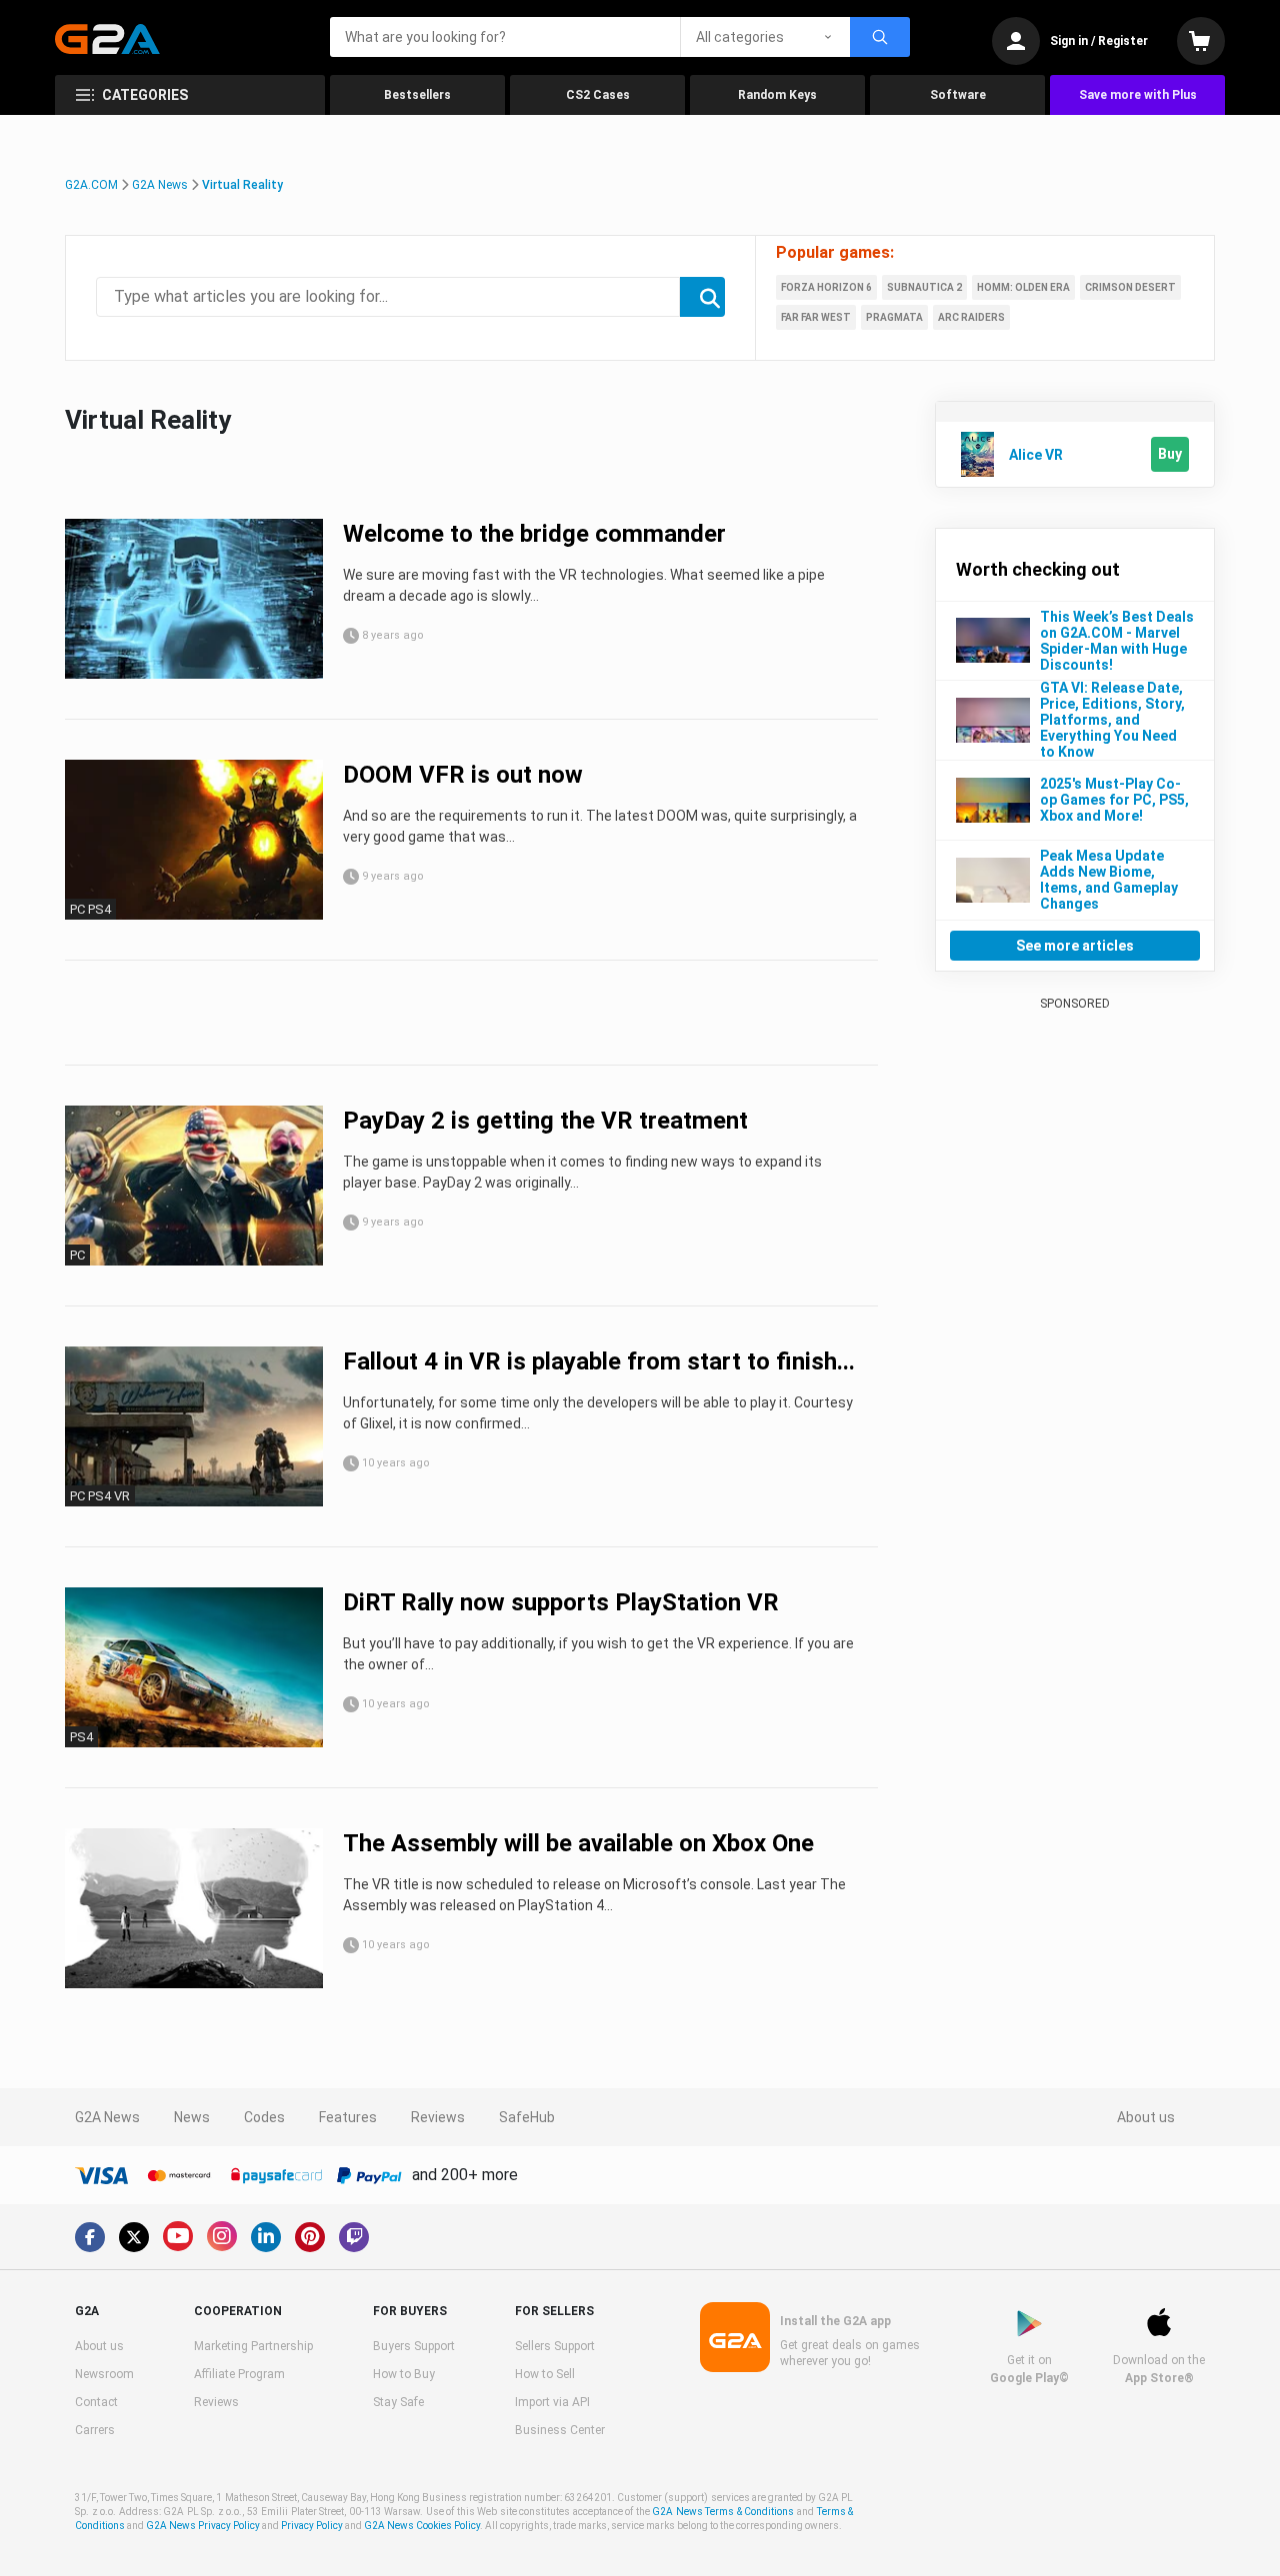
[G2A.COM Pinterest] (310, 2237)
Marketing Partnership (253, 2346)
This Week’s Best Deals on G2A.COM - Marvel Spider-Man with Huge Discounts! (1117, 641)
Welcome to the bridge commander (534, 534)
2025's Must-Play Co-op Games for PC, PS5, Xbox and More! (1114, 800)
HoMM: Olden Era (1023, 287)
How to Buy (404, 2374)
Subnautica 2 (924, 287)
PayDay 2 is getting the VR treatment (545, 1121)
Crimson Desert (1130, 287)
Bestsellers (417, 95)
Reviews (438, 2117)
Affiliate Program (239, 2374)
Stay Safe (398, 2402)
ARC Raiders (971, 317)
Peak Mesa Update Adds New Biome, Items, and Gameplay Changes (1109, 880)
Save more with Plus (1138, 95)
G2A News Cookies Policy (422, 2526)
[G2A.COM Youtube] (178, 2236)
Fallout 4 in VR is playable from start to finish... (599, 1361)
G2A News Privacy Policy (203, 2526)
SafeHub (527, 2117)
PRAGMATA (894, 317)
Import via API (552, 2402)
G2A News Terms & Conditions (723, 2512)
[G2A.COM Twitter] (134, 2237)
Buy (1170, 454)
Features (348, 2117)
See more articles (1075, 946)
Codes (264, 2117)
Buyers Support (414, 2346)
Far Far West (816, 317)
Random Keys (777, 95)
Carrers (95, 2430)
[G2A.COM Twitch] (354, 2237)
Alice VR (1036, 455)
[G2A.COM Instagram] (222, 2236)
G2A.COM (91, 185)
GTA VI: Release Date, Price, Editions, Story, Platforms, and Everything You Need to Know (1112, 720)
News (192, 2117)
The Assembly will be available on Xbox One (578, 1843)
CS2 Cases (598, 95)
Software (958, 95)
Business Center (560, 2430)
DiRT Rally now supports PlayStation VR (561, 1602)
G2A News (160, 185)
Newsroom (104, 2374)
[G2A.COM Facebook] (90, 2237)
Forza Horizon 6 (826, 287)
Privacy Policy (312, 2526)
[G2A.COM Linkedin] (266, 2237)
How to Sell (545, 2374)
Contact (96, 2402)
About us (1146, 2117)
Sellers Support (555, 2346)
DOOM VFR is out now (463, 775)
